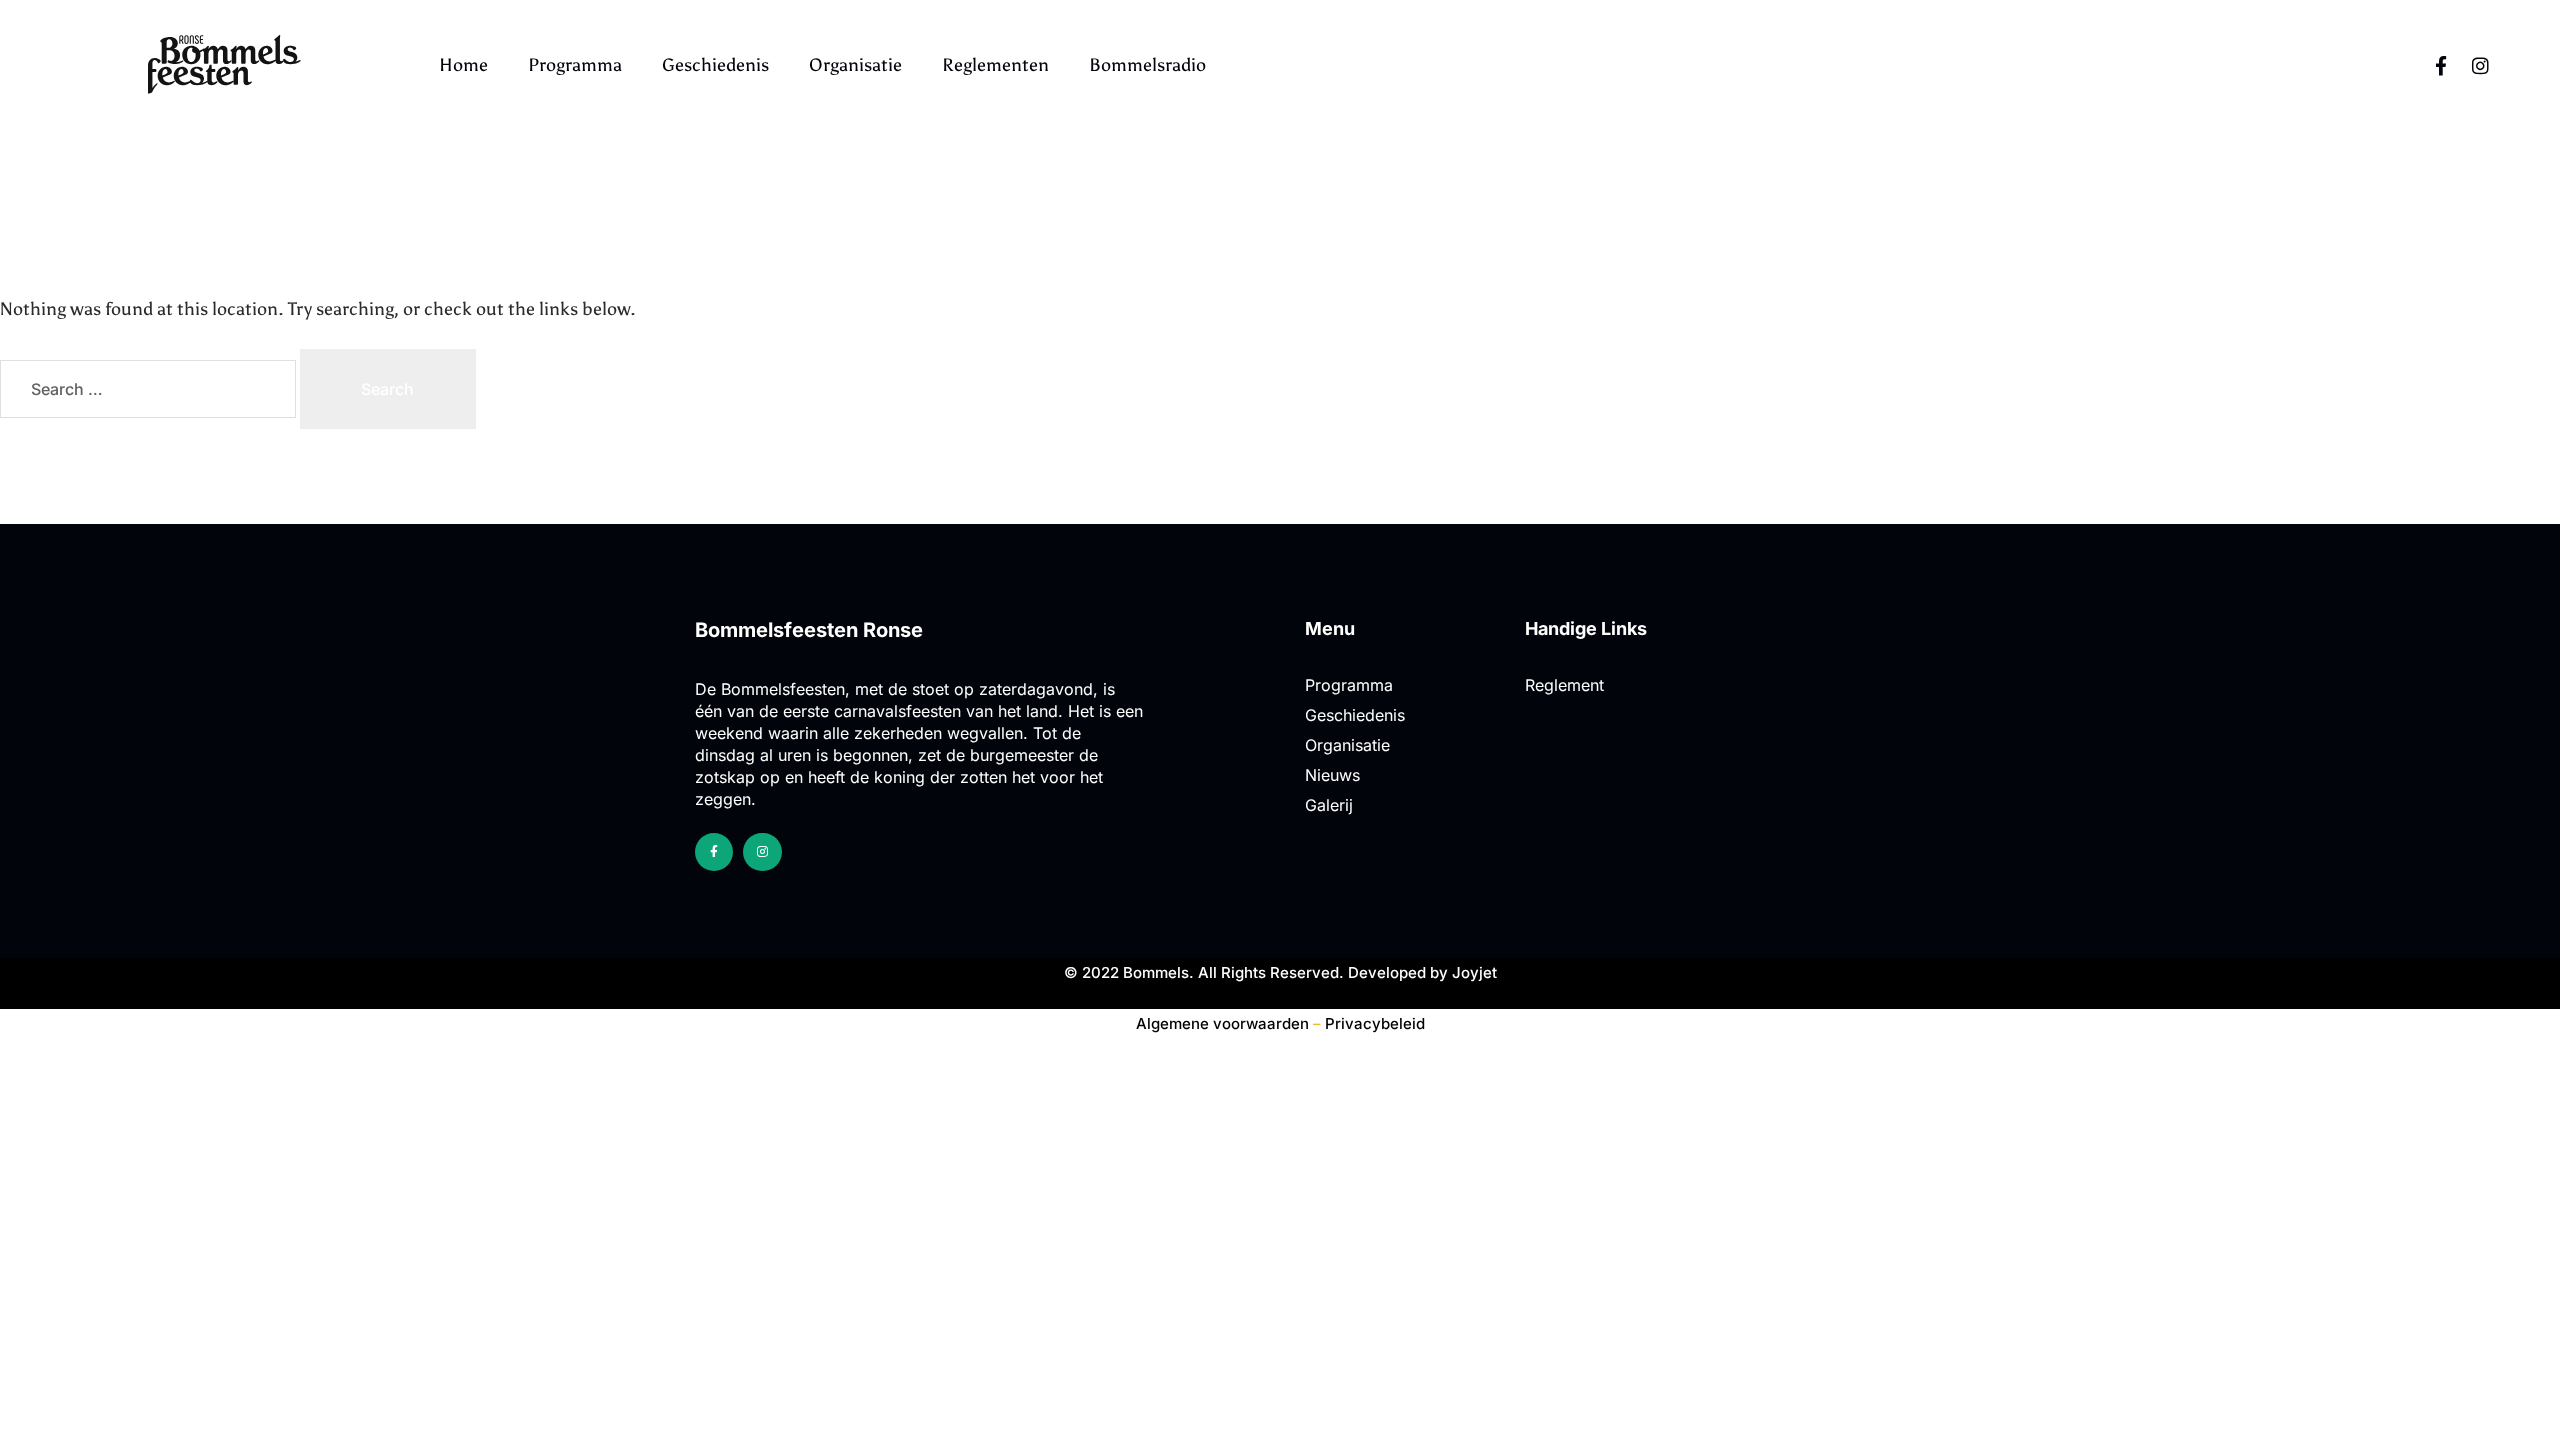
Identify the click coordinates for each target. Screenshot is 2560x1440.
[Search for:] (150, 389)
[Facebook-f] (2441, 65)
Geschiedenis (715, 65)
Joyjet (1474, 972)
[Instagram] (2481, 65)
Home (463, 65)
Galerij (1329, 805)
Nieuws (1332, 775)
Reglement (1564, 685)
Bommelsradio (1147, 65)
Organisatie (855, 65)
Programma (575, 65)
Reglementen (995, 65)
